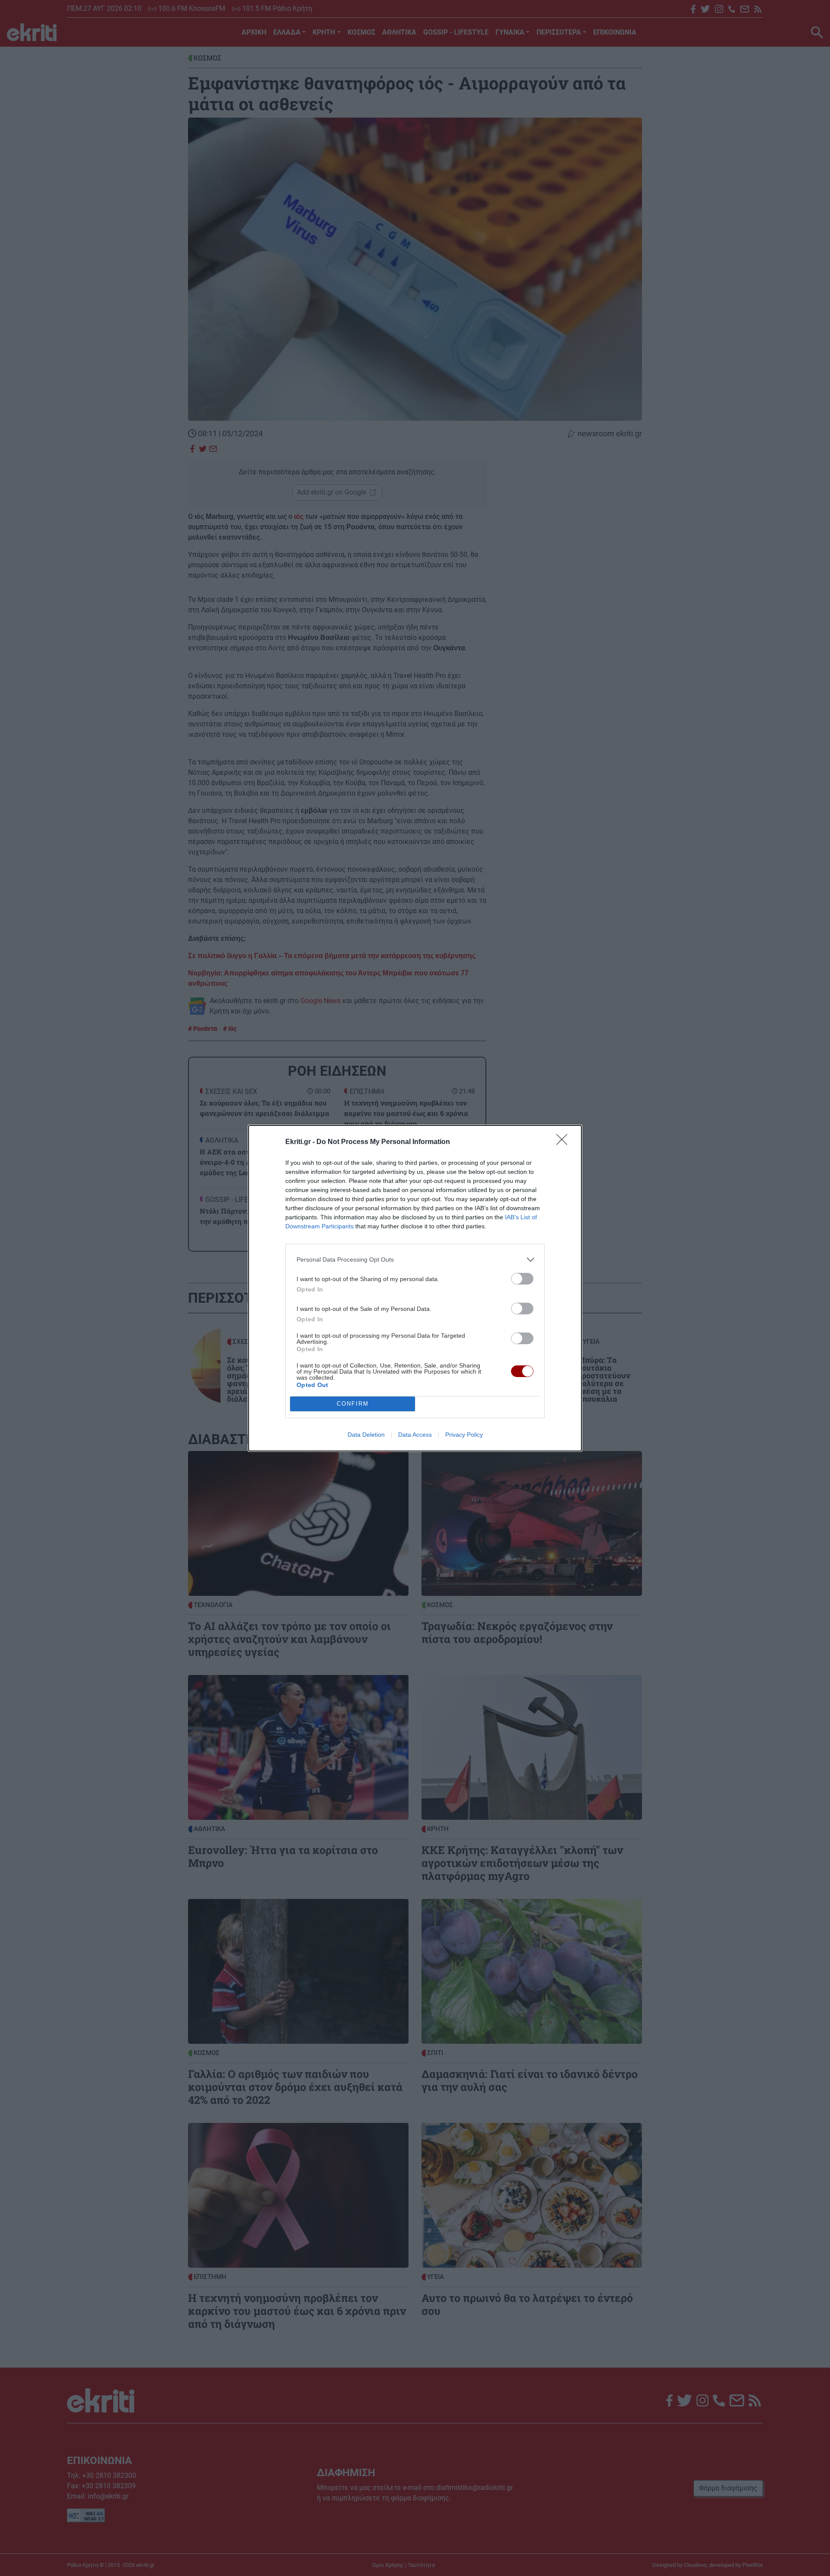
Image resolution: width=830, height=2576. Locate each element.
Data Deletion (366, 1435)
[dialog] (415, 1288)
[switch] (522, 1279)
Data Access (415, 1435)
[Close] (565, 1142)
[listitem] (415, 1260)
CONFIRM (353, 1404)
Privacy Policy (464, 1435)
